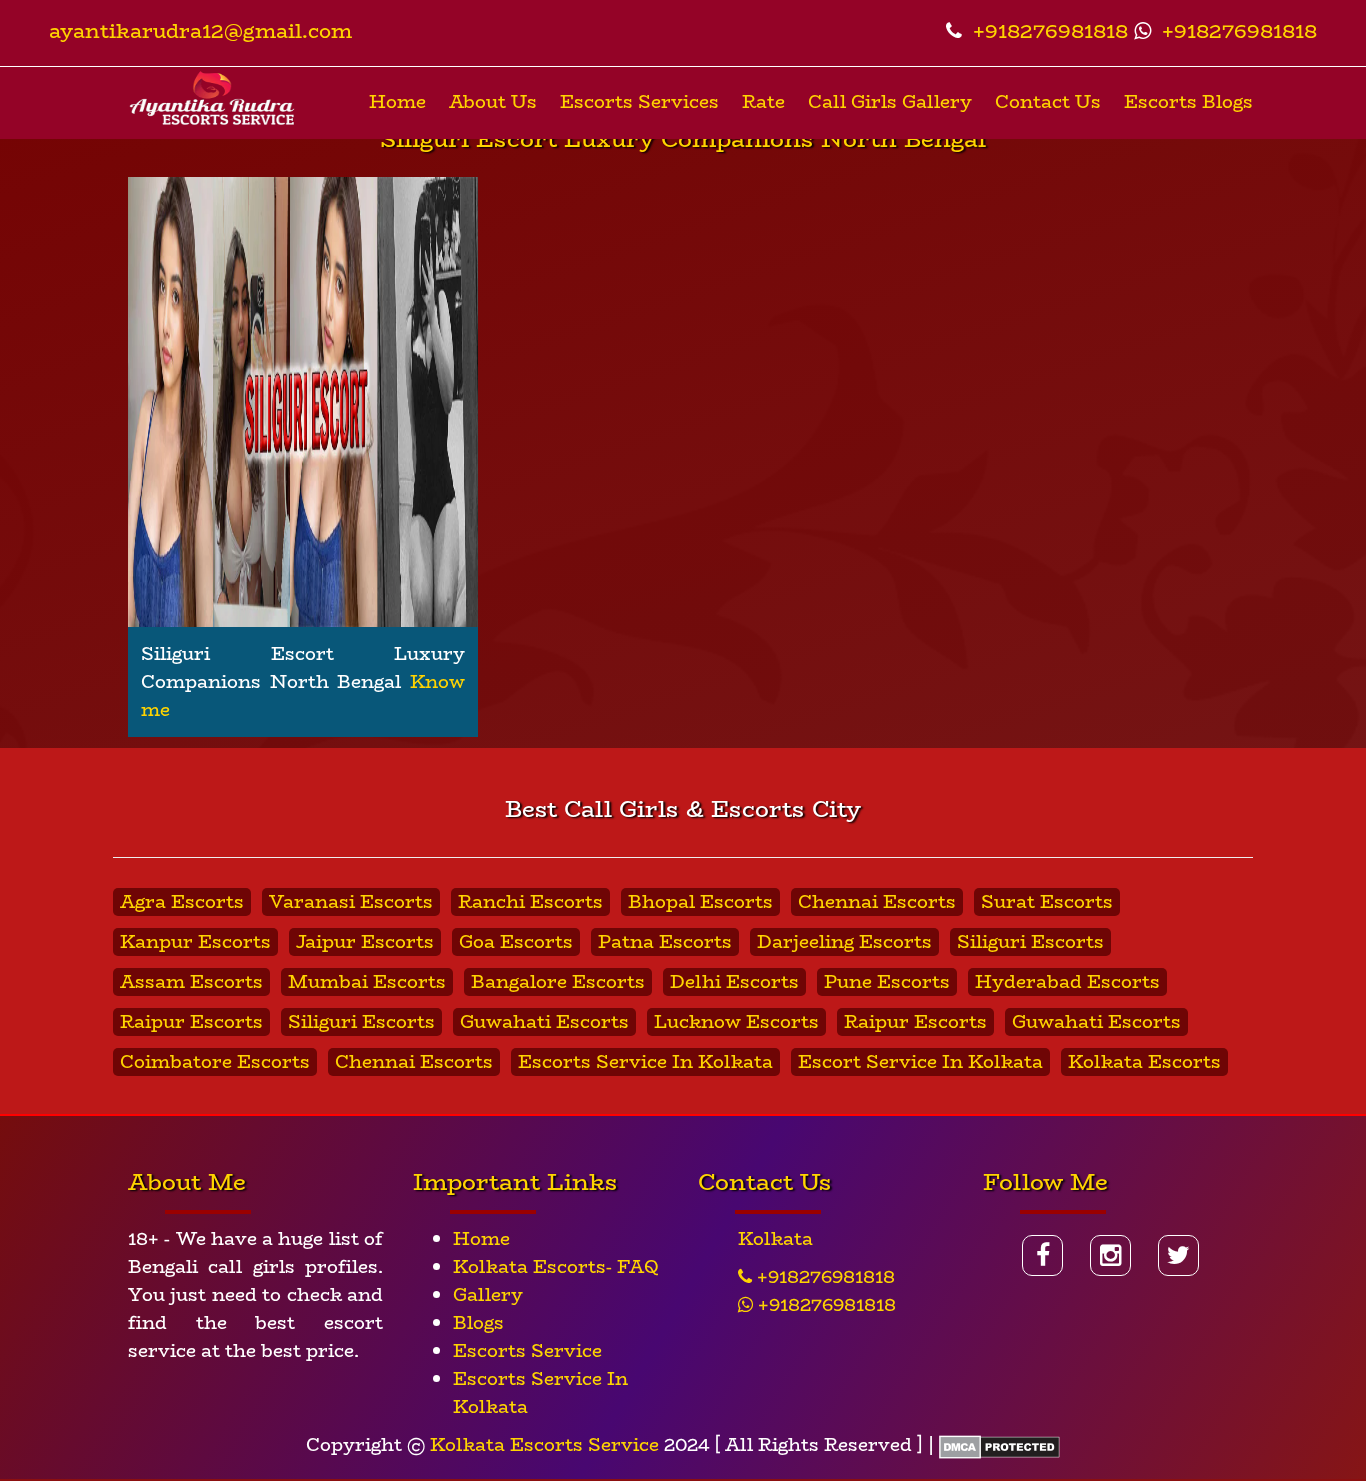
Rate (763, 102)
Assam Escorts (191, 982)
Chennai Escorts (877, 902)
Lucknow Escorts (736, 1022)
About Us (493, 102)
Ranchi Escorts (530, 902)
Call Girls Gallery (890, 102)
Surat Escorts (1047, 902)
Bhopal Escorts (700, 902)
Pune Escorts (887, 982)
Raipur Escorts (191, 1022)
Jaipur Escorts (365, 942)
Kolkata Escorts (1144, 1062)
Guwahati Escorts (544, 1022)
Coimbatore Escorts (215, 1062)
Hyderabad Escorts (1067, 982)
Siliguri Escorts (1030, 942)
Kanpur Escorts (195, 942)
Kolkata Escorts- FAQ (556, 1267)
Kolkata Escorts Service (544, 1445)
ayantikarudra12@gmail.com (200, 30)
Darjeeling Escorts (844, 942)
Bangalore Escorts (558, 982)
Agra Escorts (182, 902)
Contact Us (1048, 102)
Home (397, 102)
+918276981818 (1047, 30)
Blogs (478, 1323)
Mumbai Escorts (367, 982)
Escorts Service (527, 1351)
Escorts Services (639, 102)
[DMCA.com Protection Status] (999, 1445)
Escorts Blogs (1188, 102)
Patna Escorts (665, 942)
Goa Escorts (516, 942)
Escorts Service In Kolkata (645, 1062)
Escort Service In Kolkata (920, 1062)
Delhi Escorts (734, 982)
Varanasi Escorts (351, 902)
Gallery (488, 1295)
